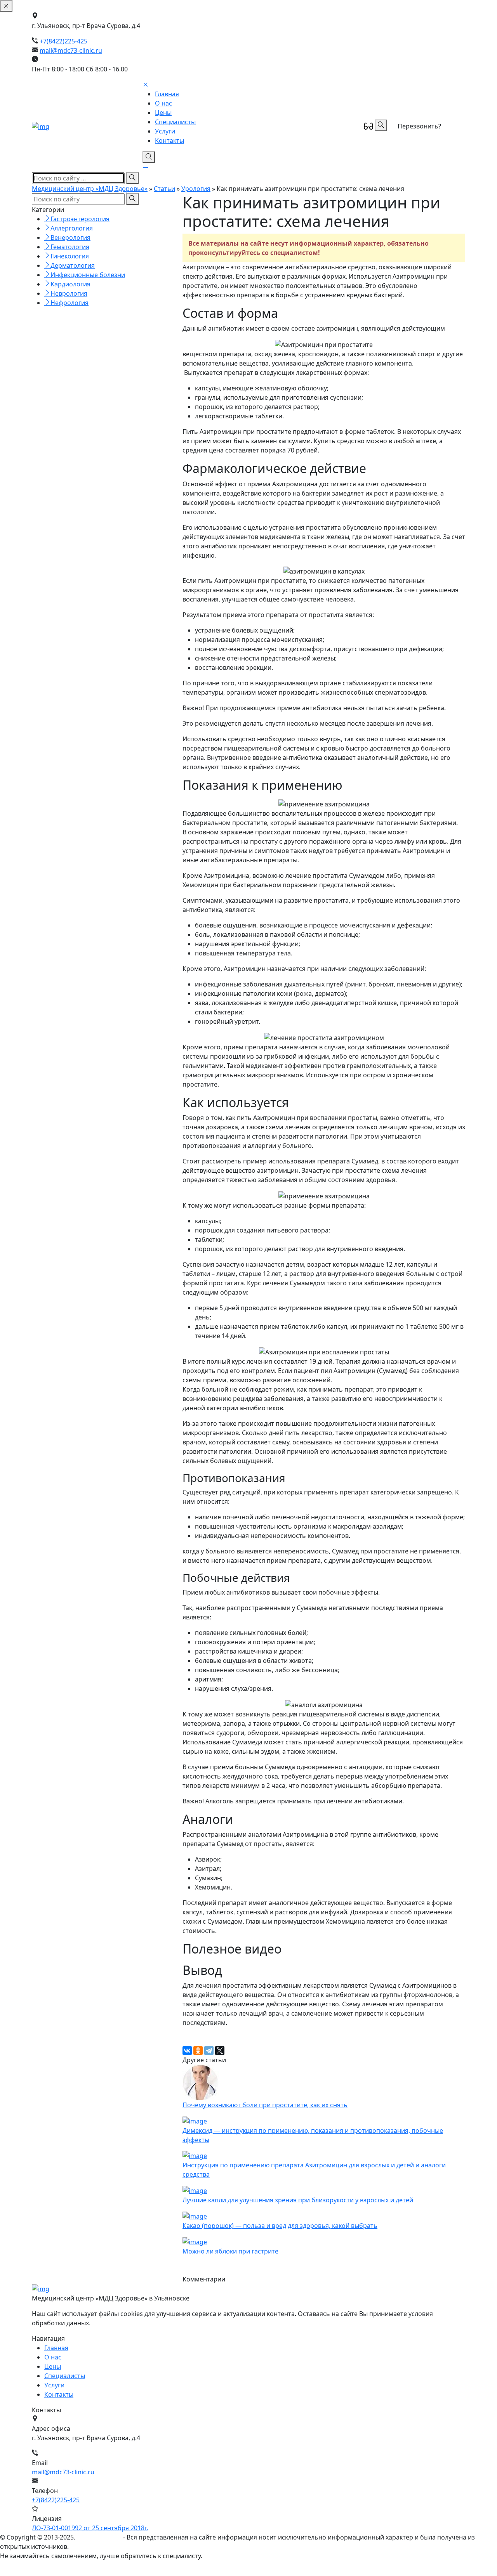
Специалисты (175, 122)
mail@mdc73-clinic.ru (71, 50)
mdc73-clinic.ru (99, 2537)
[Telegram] (209, 2051)
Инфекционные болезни (88, 275)
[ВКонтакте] (187, 2051)
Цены (163, 113)
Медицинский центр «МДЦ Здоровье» (90, 189)
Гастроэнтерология (80, 219)
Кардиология (70, 284)
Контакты (169, 140)
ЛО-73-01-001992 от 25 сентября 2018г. (90, 2528)
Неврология (69, 293)
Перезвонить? (419, 126)
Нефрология (70, 303)
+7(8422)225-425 (63, 41)
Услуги (165, 131)
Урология (196, 189)
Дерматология (73, 265)
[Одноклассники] (198, 2051)
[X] (220, 2051)
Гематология (70, 247)
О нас (163, 103)
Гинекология (70, 256)
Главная (167, 94)
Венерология (70, 237)
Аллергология (72, 228)
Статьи (164, 189)
